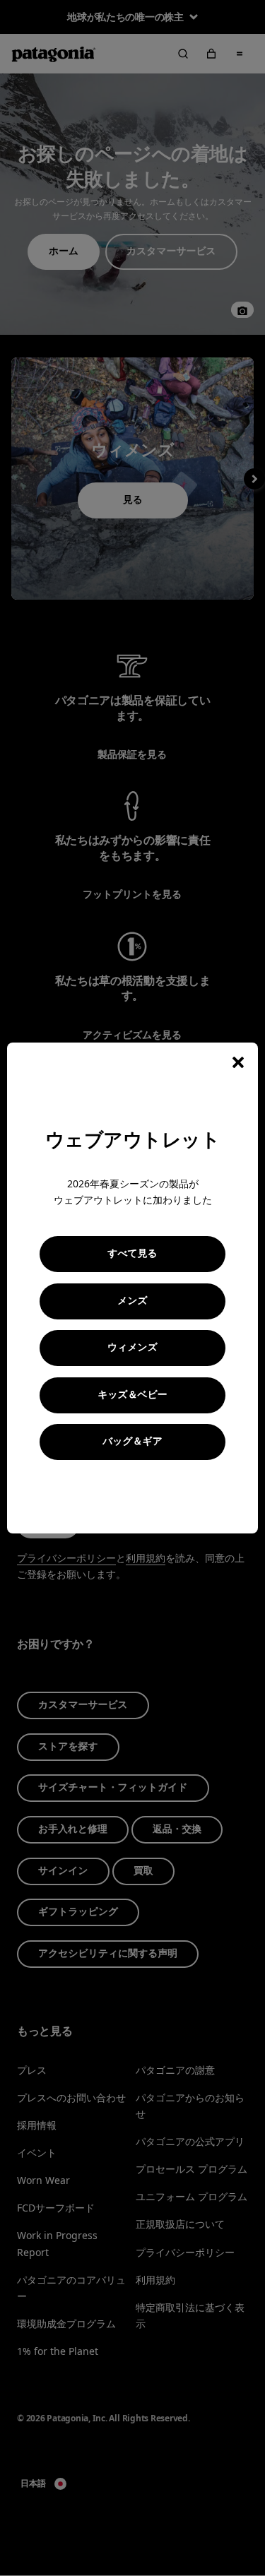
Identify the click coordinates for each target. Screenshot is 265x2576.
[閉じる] (238, 1062)
